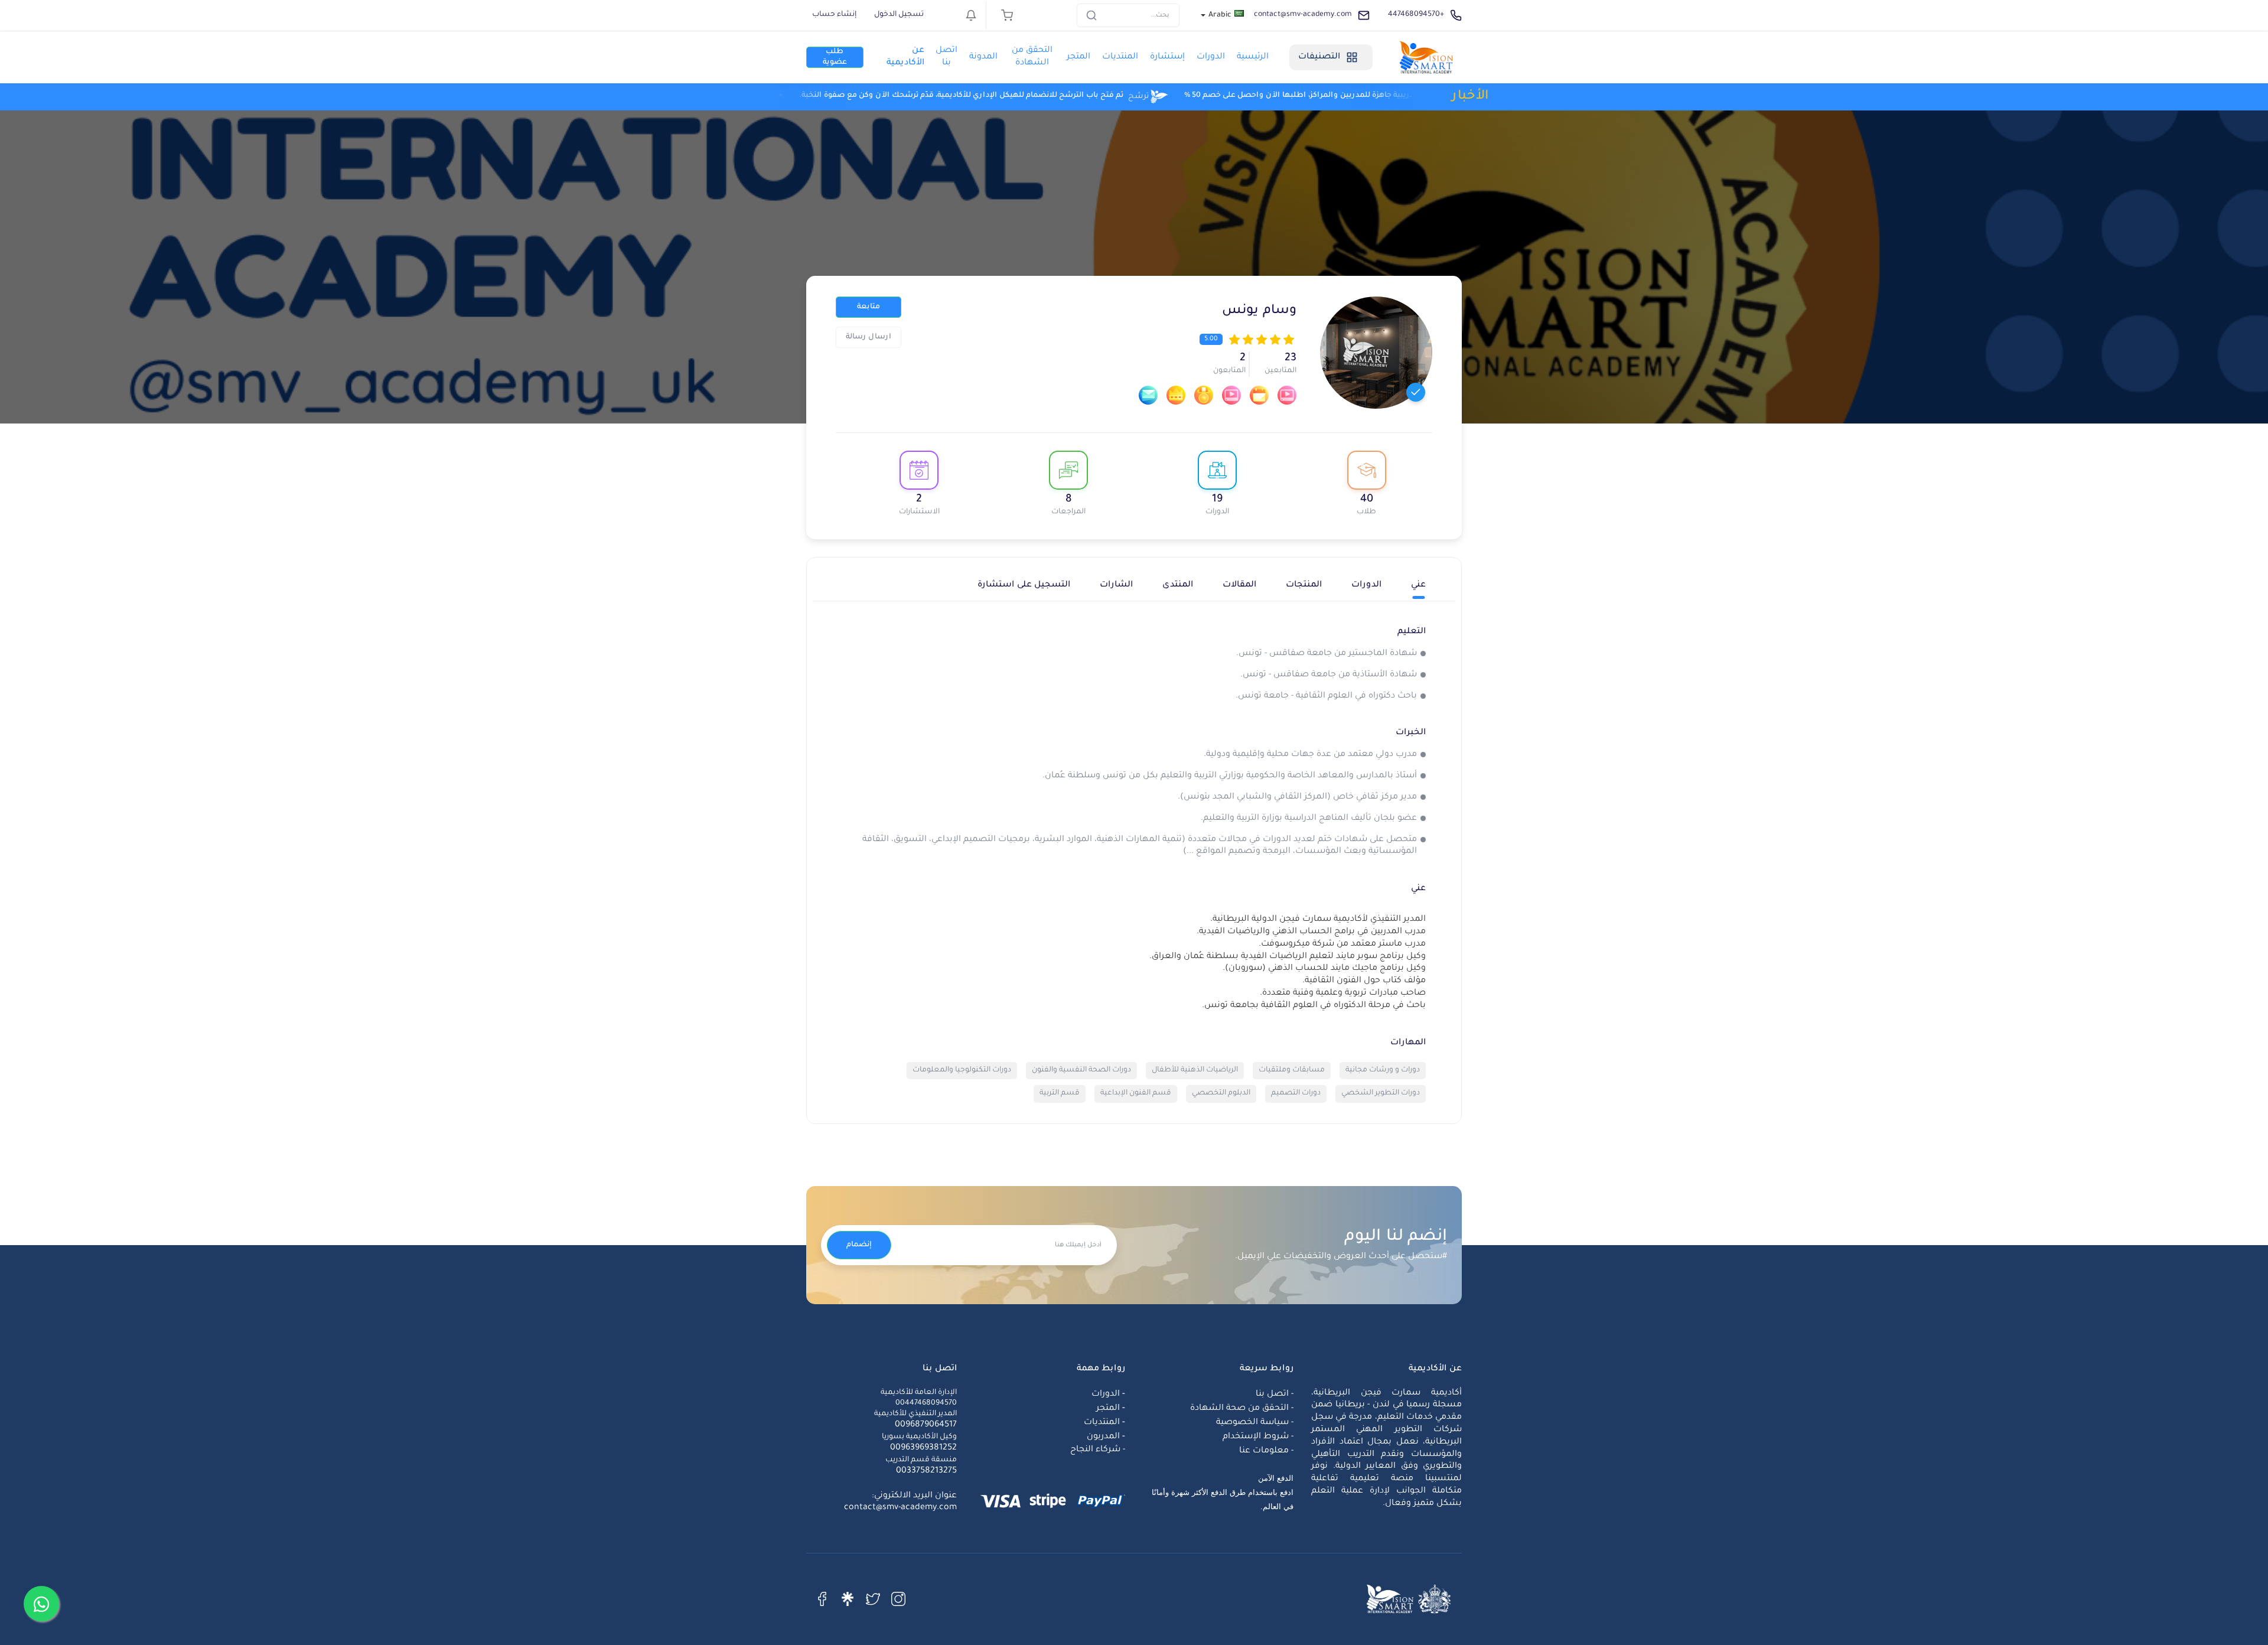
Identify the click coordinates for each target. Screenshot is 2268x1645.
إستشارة (1167, 57)
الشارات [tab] (1116, 585)
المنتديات (1120, 57)
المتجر (1078, 57)
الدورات (1211, 57)
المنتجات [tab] (1304, 585)
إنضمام (859, 1245)
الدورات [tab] (1366, 585)
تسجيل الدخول (899, 15)
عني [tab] (1418, 585)
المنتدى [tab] (1178, 585)
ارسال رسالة (869, 337)
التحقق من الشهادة (1032, 57)
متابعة (869, 307)
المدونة (983, 57)
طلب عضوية (835, 57)
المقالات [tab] (1239, 585)
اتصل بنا (946, 57)
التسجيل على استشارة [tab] (1024, 585)
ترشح (1001, 96)
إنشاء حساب (834, 15)
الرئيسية (1253, 57)
